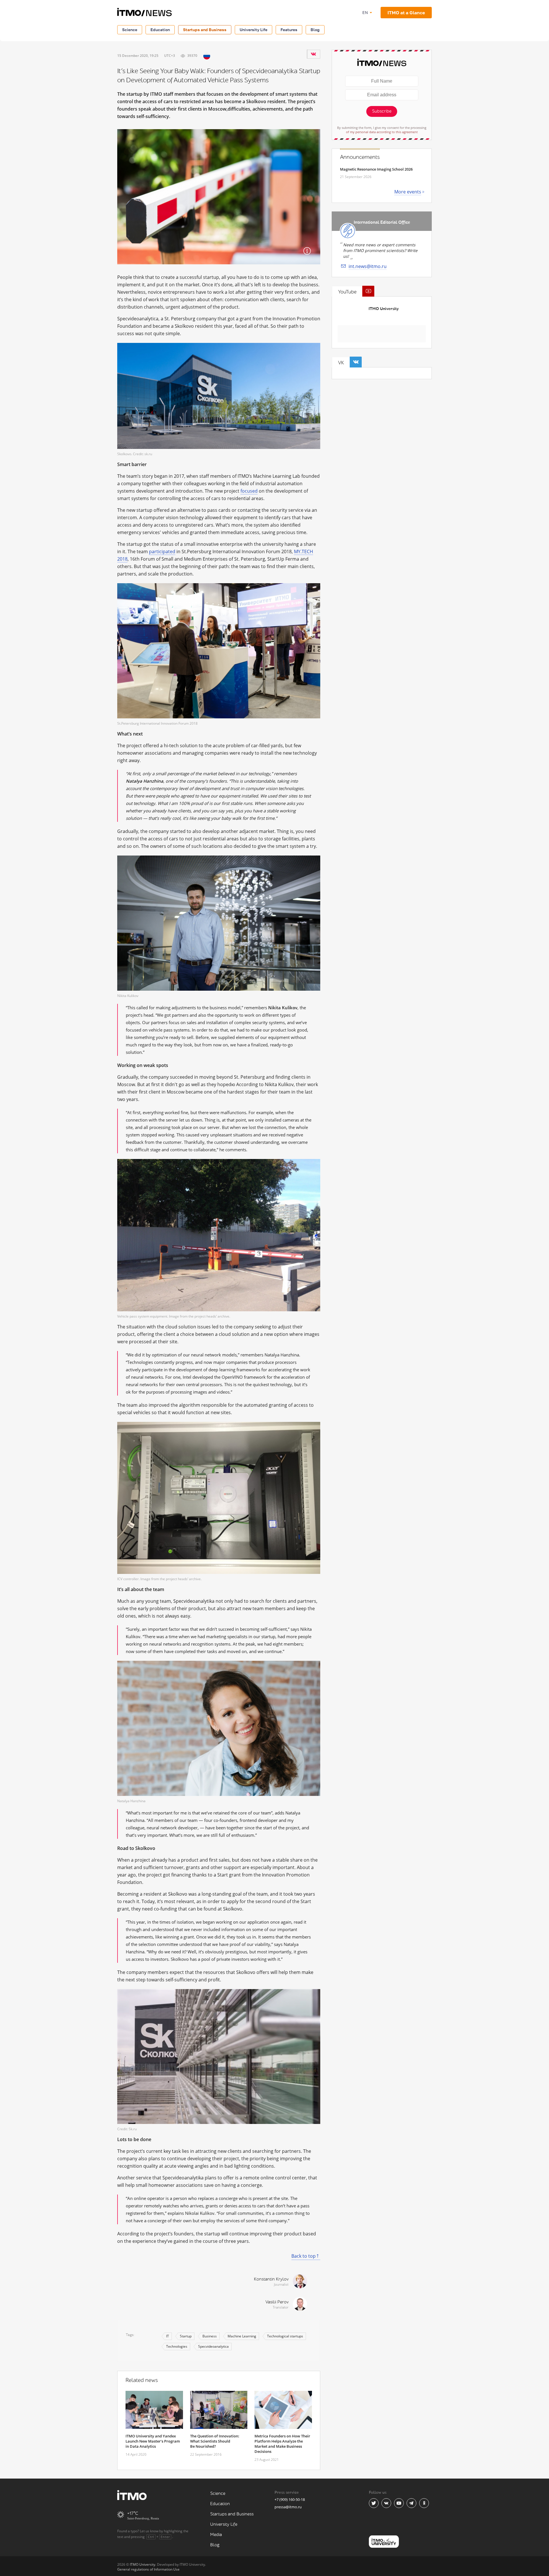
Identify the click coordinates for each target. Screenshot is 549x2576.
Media (216, 2535)
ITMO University (384, 309)
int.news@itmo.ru (368, 266)
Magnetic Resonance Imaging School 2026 (376, 169)
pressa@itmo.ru (288, 2507)
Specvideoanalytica (213, 2346)
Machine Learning (242, 2336)
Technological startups (285, 2336)
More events (408, 192)
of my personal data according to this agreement (382, 132)
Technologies (177, 2346)
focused (249, 491)
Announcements (360, 157)
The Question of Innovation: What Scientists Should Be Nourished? (215, 2441)
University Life (253, 30)
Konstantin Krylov (271, 2279)
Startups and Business (205, 30)
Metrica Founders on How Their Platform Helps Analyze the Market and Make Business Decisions (282, 2444)
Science (130, 30)
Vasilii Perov (277, 2302)
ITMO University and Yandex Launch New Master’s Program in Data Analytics (153, 2441)
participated (162, 551)
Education (160, 30)
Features (289, 30)
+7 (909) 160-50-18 (290, 2499)
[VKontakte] (313, 54)
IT (168, 2336)
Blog (315, 30)
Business (210, 2336)
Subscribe (382, 111)
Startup (186, 2336)
